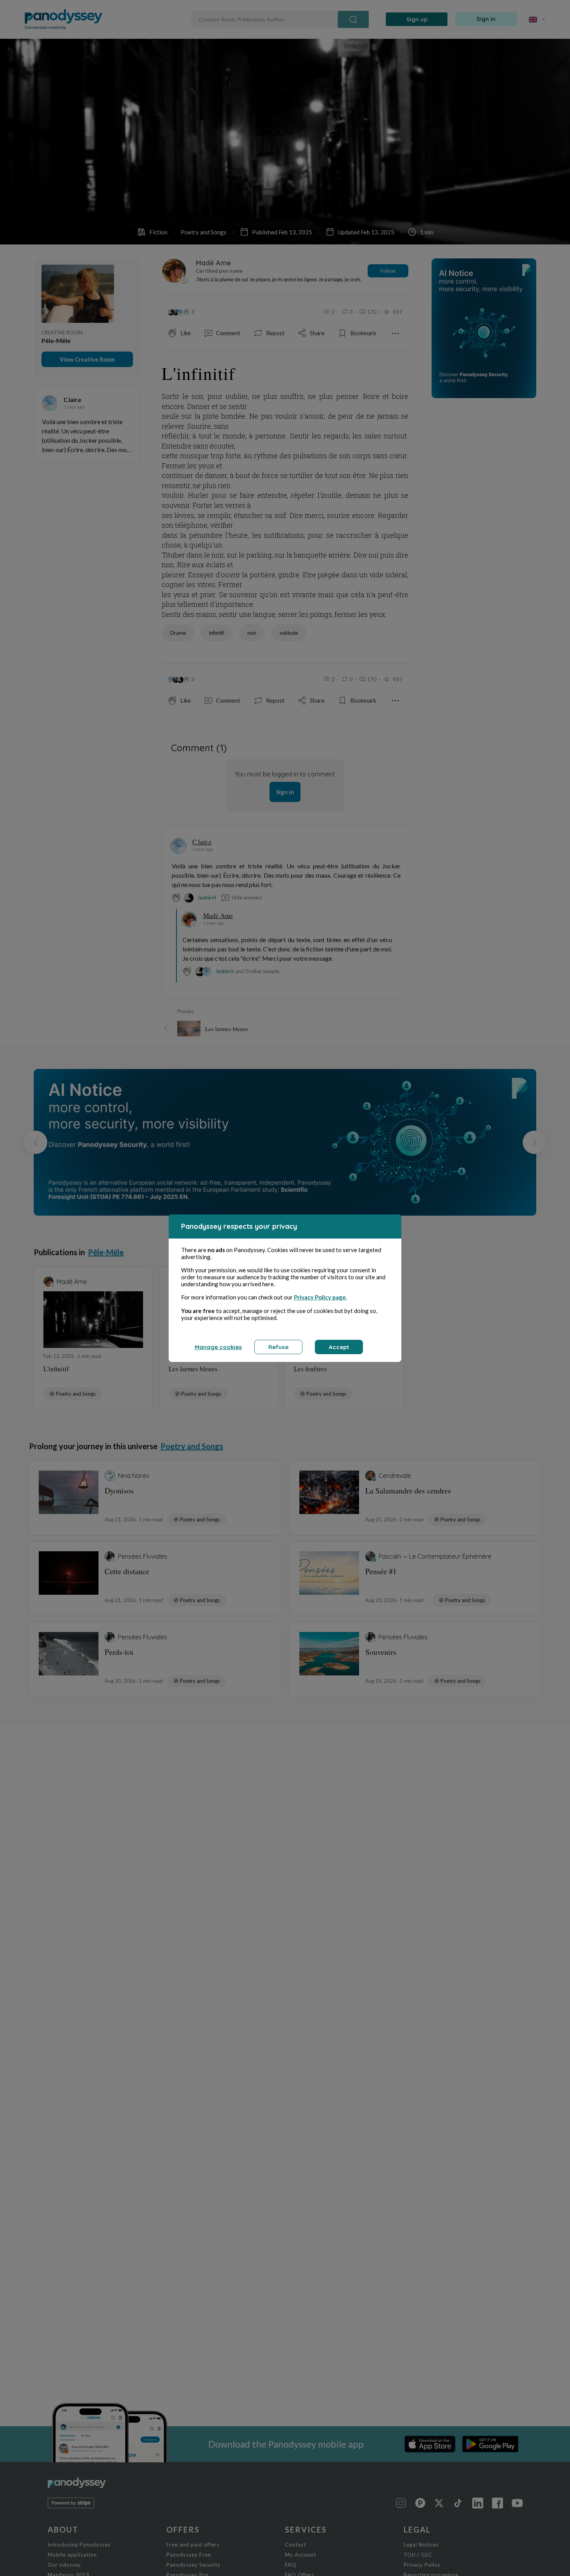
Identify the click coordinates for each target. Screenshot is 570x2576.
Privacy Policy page (320, 1297)
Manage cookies (218, 1347)
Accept (339, 1347)
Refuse (278, 1347)
